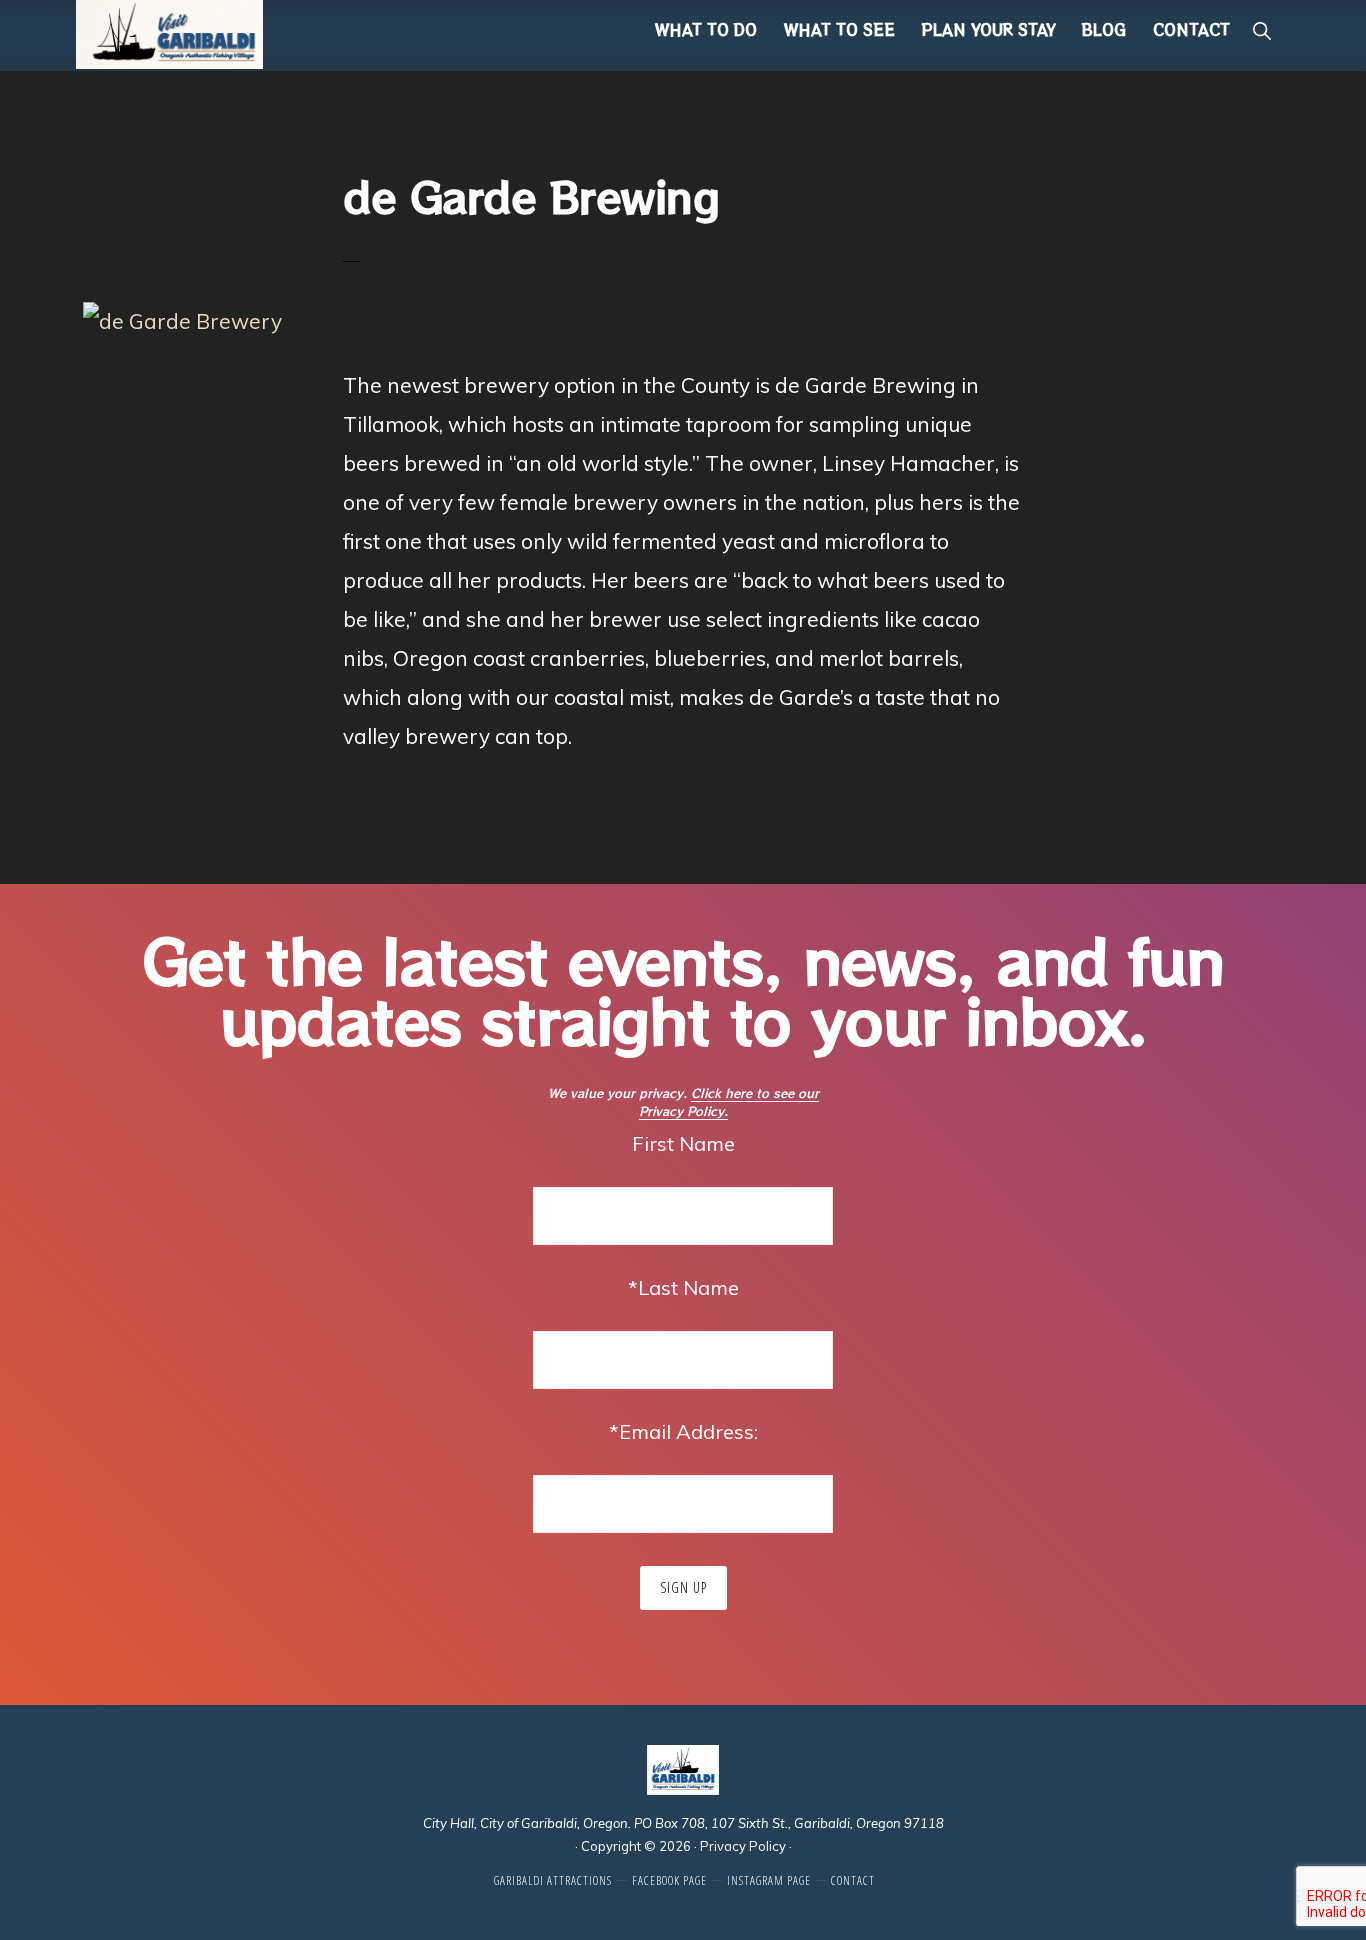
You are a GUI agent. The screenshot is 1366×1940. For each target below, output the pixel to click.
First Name (683, 1143)
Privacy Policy (743, 1846)
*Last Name (683, 1287)
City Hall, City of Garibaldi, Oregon (525, 1823)
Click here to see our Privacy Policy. (729, 1101)
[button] (1261, 30)
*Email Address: (683, 1431)
